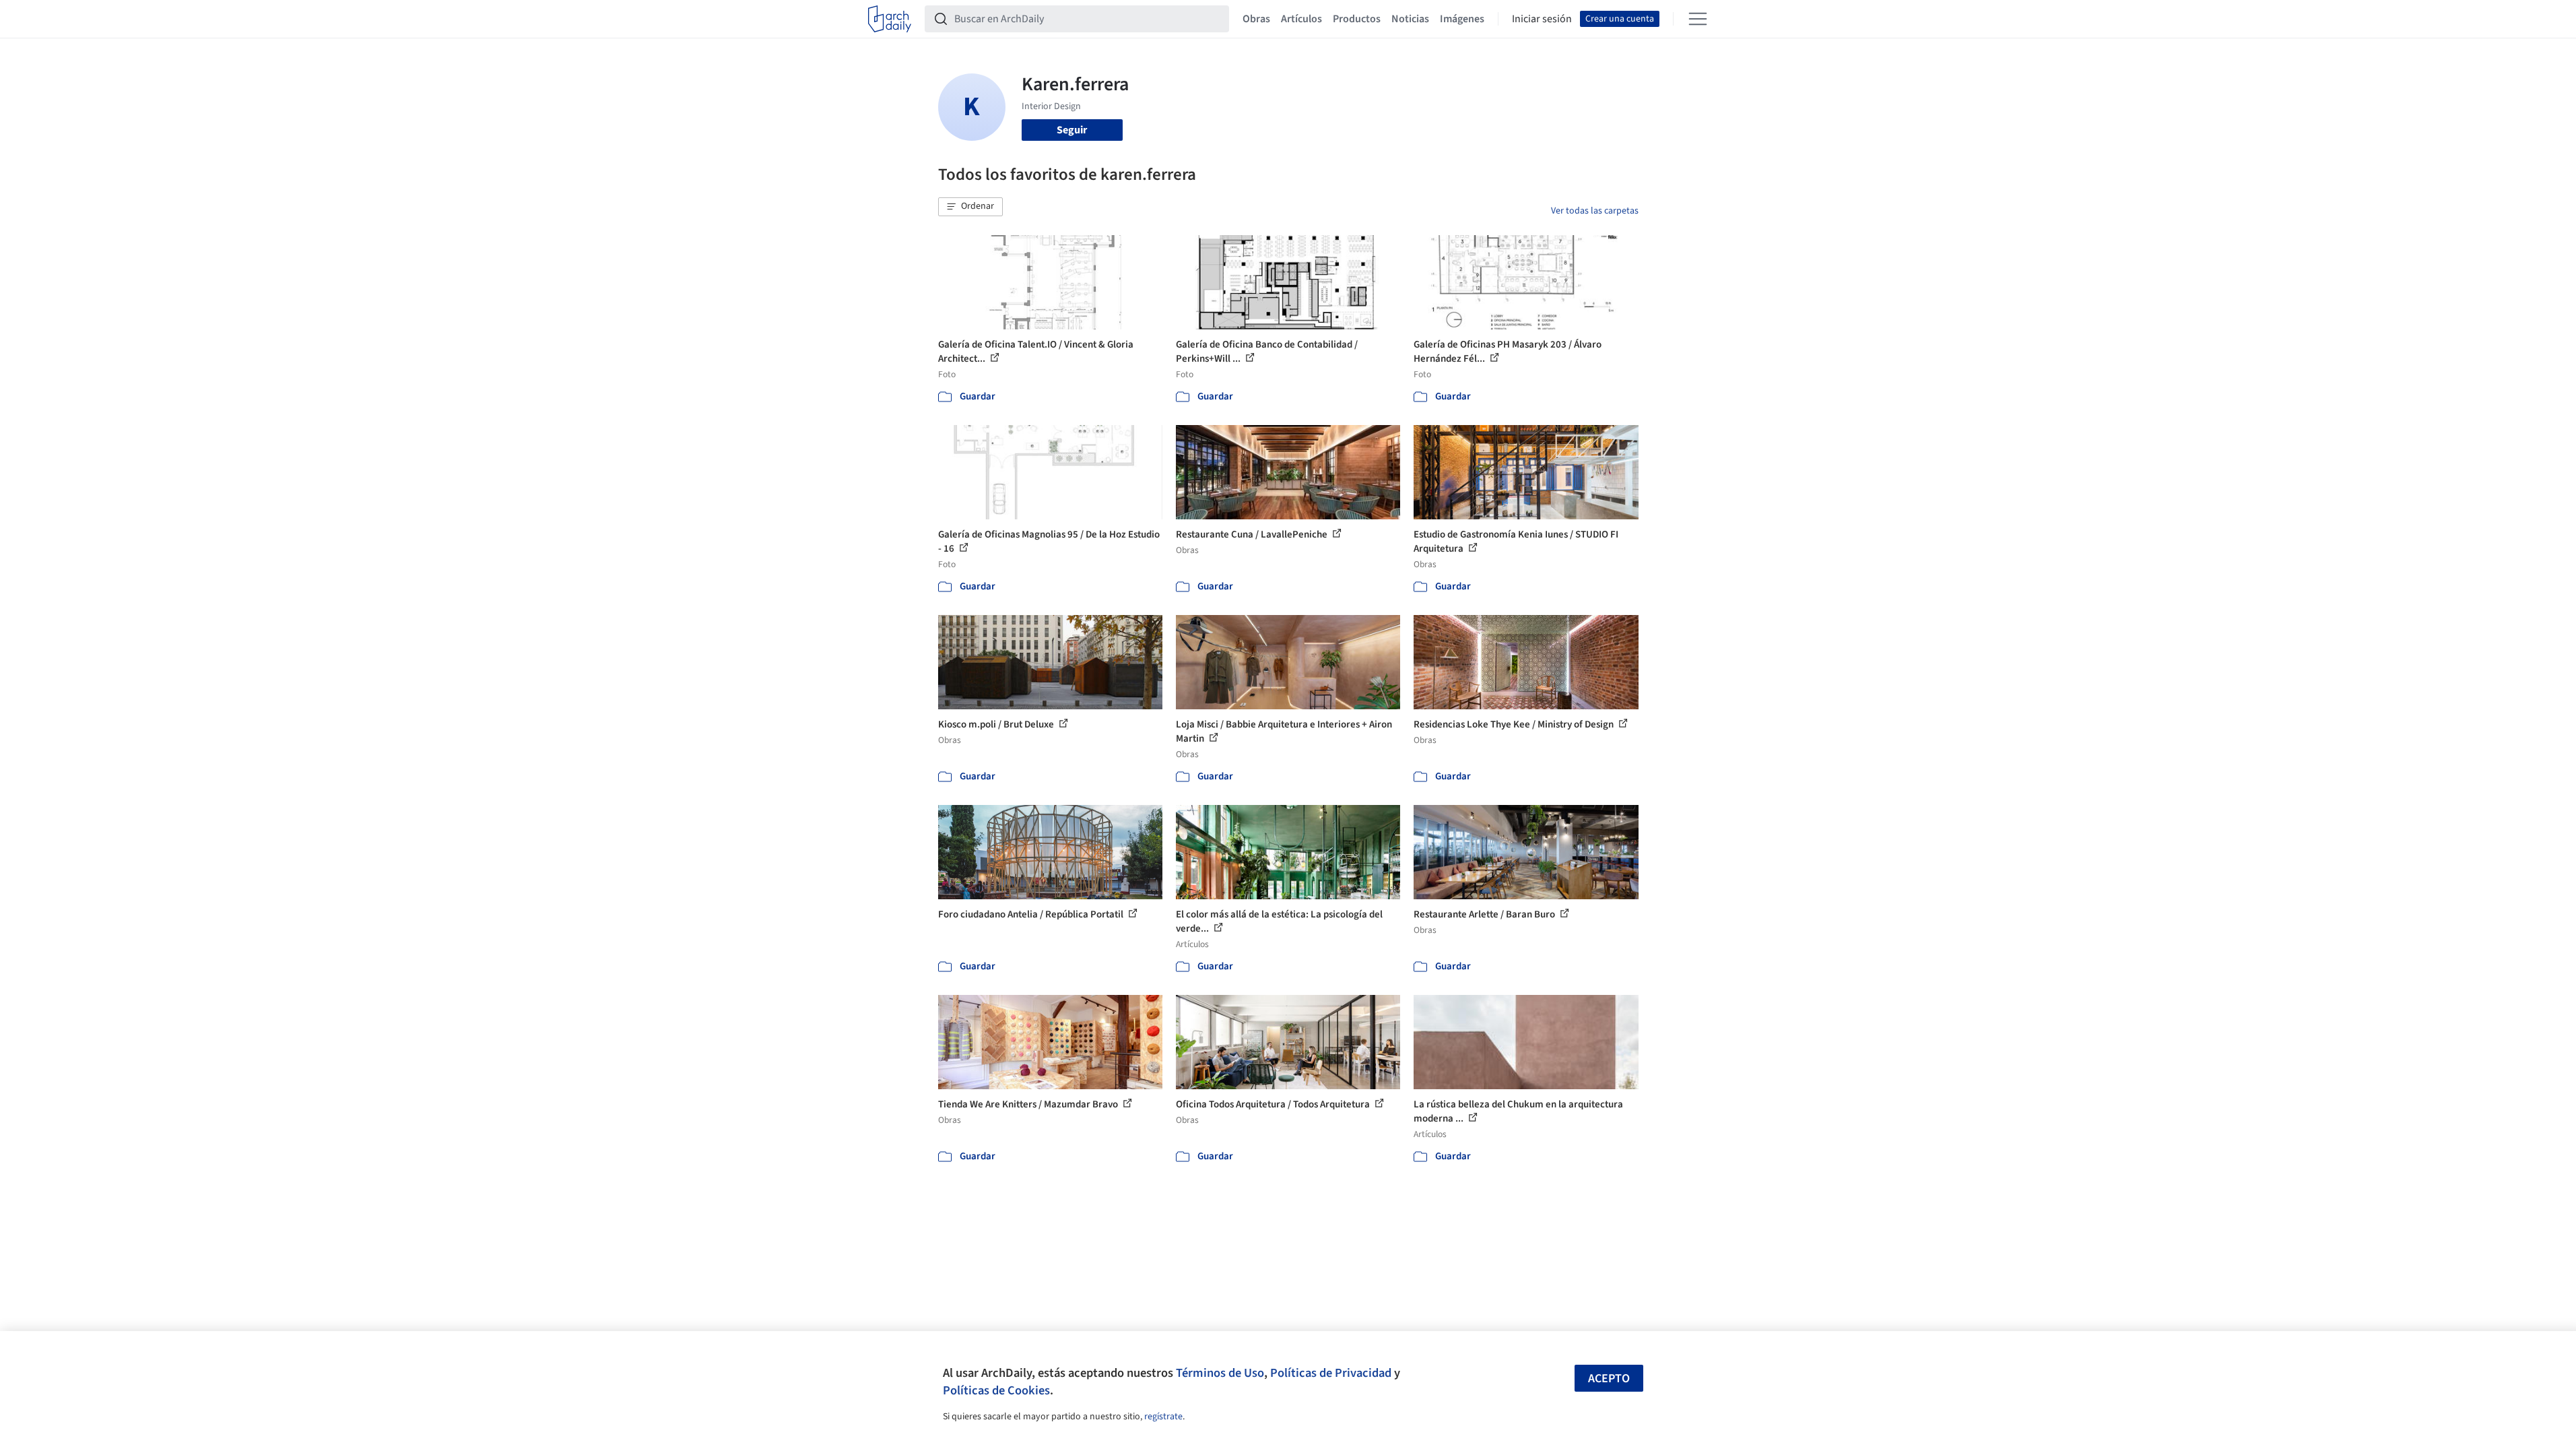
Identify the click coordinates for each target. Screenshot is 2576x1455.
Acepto (1609, 1379)
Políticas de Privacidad (1331, 1373)
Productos (1357, 19)
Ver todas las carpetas (1595, 211)
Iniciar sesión (1542, 19)
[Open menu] (1698, 19)
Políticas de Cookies (996, 1390)
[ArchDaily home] (890, 19)
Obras (1256, 19)
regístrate (1163, 1417)
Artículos (1301, 19)
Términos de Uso (1220, 1373)
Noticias (1410, 19)
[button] (970, 207)
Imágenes (1462, 19)
